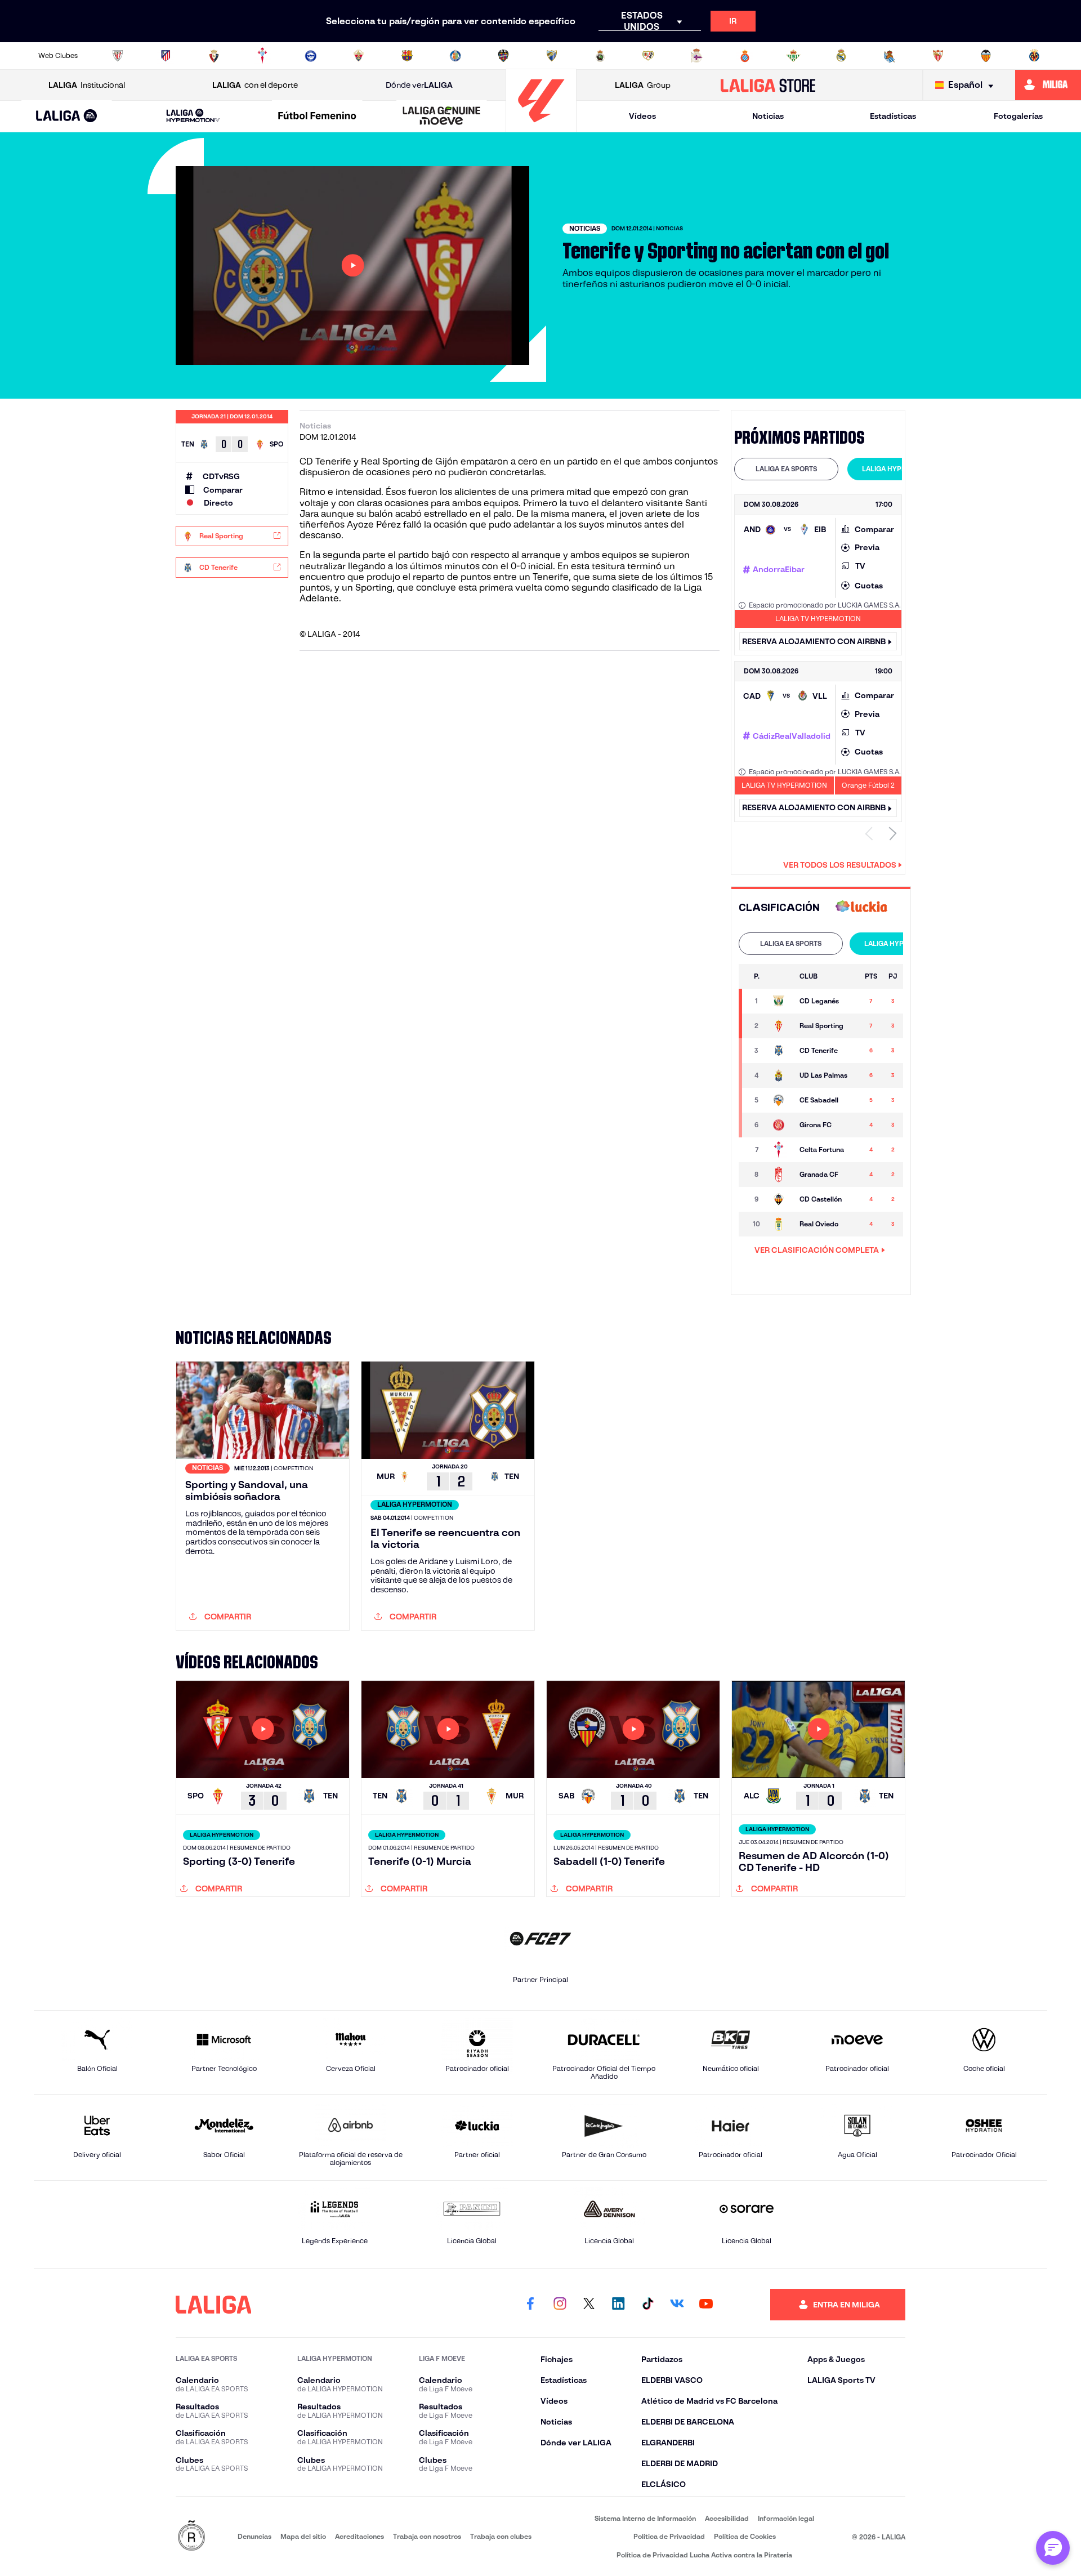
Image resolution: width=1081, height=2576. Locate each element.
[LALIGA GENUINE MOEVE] (441, 117)
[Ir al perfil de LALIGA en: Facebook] (530, 2305)
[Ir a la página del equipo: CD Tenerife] (780, 1051)
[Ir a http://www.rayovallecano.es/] (648, 56)
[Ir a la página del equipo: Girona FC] (780, 1125)
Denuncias (254, 2536)
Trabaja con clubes (501, 2536)
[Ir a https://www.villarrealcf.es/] (1034, 56)
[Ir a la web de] (861, 907)
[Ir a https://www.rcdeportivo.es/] (696, 56)
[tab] (786, 469)
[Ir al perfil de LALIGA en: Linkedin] (618, 2305)
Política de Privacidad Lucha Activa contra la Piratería (704, 2555)
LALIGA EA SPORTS (786, 469)
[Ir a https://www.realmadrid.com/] (841, 56)
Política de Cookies (745, 2536)
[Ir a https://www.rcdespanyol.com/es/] (745, 56)
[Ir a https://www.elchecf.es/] (359, 56)
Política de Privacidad (669, 2536)
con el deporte (255, 85)
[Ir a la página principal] (541, 127)
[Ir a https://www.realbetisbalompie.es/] (793, 56)
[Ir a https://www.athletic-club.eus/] (118, 56)
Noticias (768, 116)
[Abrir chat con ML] (1053, 2548)
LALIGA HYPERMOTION (899, 469)
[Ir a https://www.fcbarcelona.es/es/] (407, 56)
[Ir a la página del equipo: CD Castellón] (780, 1199)
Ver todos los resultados (840, 865)
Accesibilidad (727, 2518)
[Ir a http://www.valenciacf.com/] (986, 56)
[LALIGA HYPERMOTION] (193, 116)
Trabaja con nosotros (427, 2536)
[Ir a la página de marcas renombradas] (191, 2536)
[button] (67, 116)
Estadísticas (893, 116)
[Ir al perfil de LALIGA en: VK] (677, 2305)
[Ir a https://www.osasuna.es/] (214, 56)
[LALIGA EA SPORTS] (67, 117)
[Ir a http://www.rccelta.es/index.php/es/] (262, 56)
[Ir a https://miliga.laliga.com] (1048, 85)
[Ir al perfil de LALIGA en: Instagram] (560, 2305)
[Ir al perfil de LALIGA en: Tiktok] (647, 2305)
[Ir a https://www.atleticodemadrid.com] (166, 56)
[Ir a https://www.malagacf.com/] (552, 56)
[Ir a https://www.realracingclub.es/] (600, 56)
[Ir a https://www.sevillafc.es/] (938, 56)
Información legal (786, 2518)
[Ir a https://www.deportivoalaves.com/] (311, 56)
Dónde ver (419, 85)
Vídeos (642, 116)
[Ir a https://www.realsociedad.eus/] (890, 56)
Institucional (87, 85)
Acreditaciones (359, 2536)
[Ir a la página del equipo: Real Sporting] (780, 1026)
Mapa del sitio (303, 2536)
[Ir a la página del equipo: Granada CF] (780, 1175)
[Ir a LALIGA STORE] (768, 85)
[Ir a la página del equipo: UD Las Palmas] (780, 1075)
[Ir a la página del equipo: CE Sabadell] (780, 1100)
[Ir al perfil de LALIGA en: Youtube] (706, 2305)
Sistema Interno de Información (645, 2518)
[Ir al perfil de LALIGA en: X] (589, 2305)
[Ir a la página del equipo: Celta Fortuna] (780, 1150)
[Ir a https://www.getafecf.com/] (455, 56)
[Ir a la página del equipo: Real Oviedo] (780, 1224)
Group (643, 85)
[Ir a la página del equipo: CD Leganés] (780, 1001)
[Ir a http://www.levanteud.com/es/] (503, 56)
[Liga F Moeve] (318, 117)
